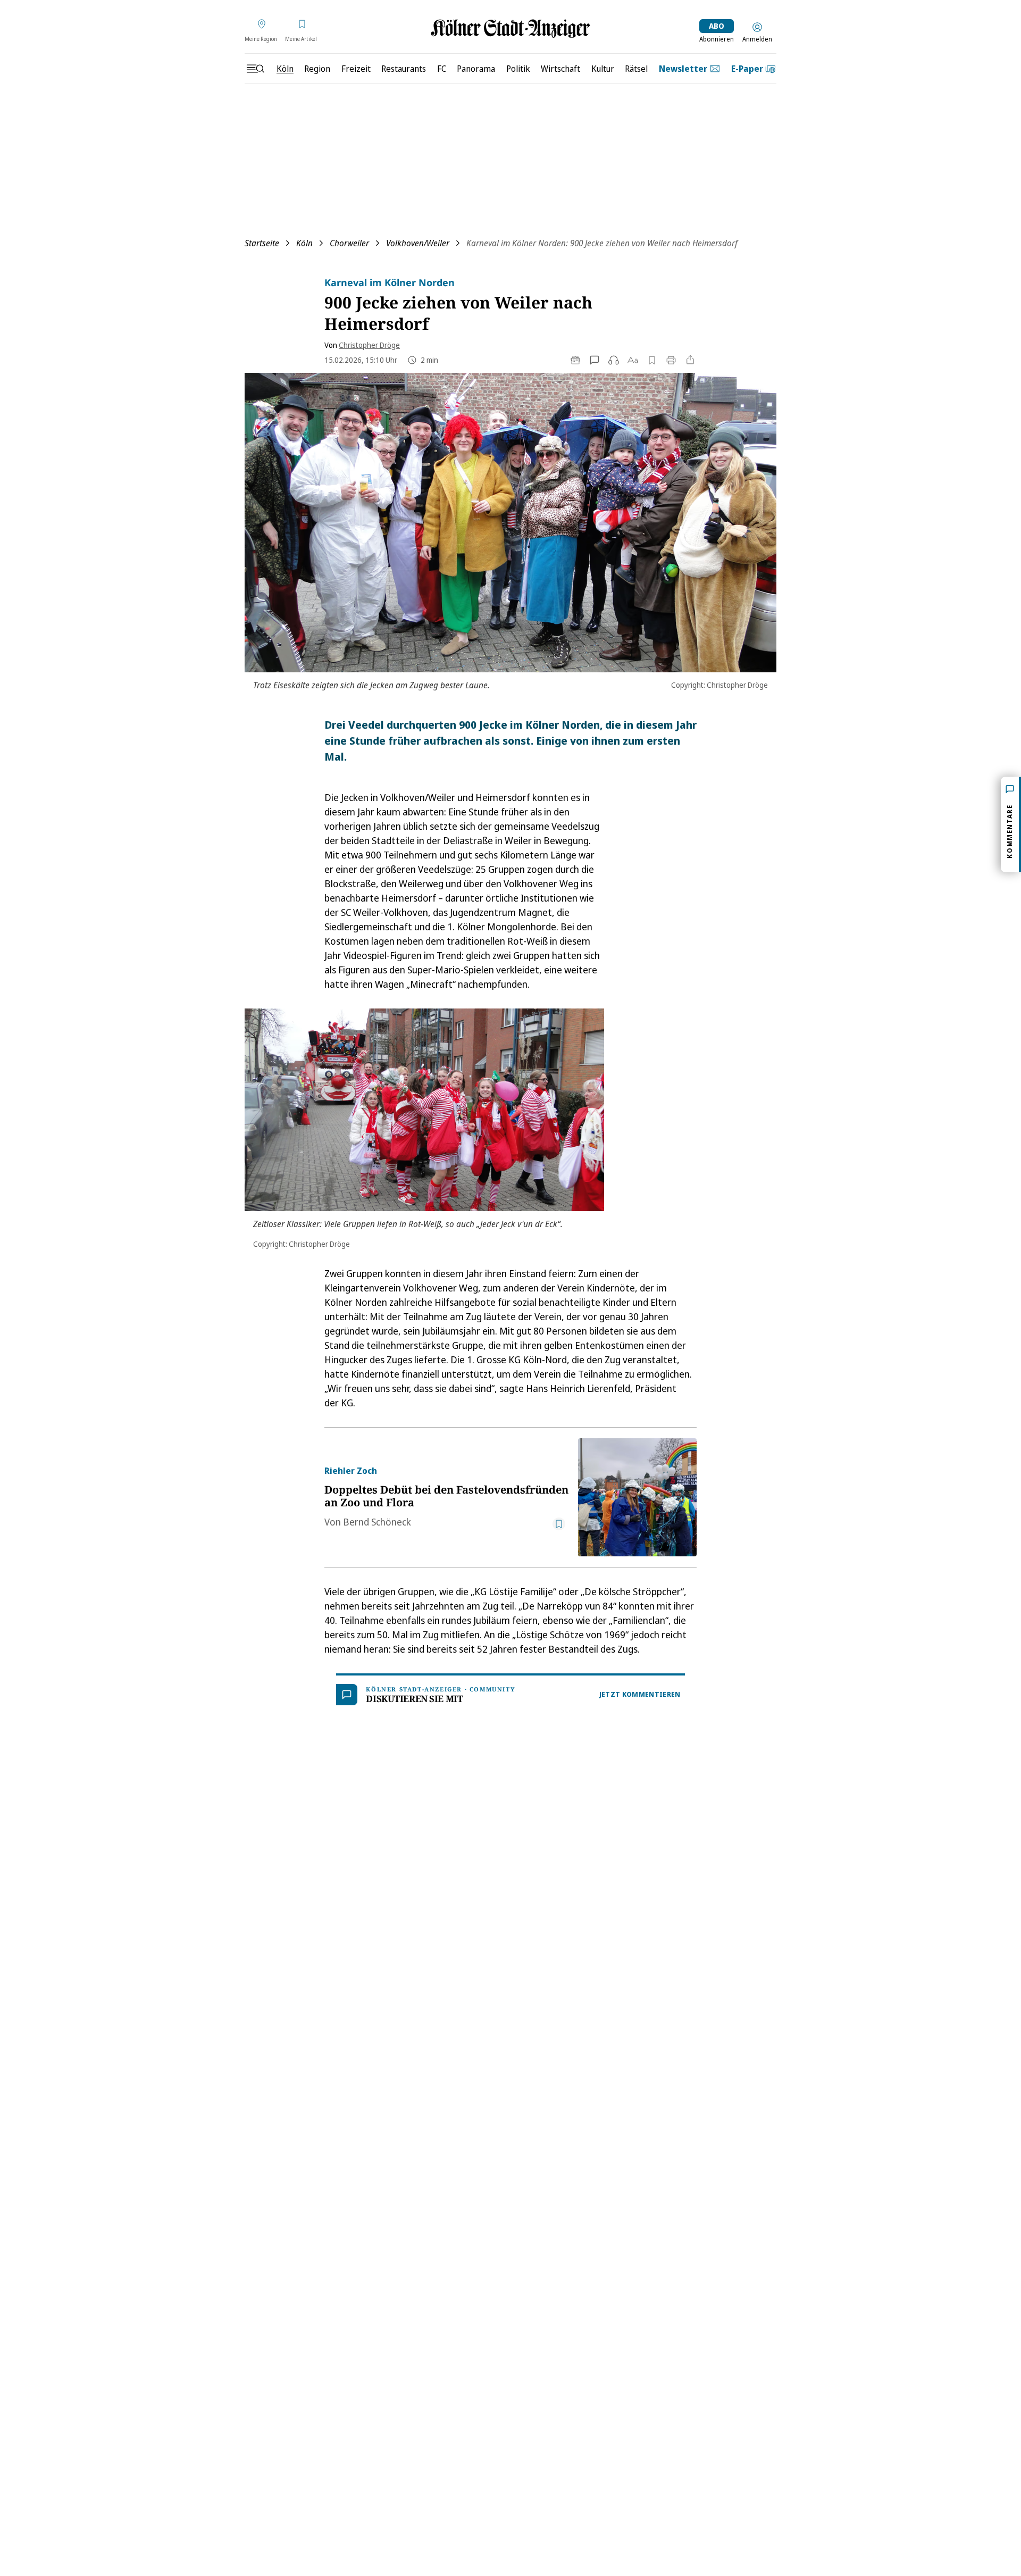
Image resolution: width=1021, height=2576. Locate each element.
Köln (304, 243)
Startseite (262, 243)
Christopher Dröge (369, 345)
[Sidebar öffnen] (255, 69)
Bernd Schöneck (377, 1522)
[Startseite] (510, 28)
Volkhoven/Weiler (418, 243)
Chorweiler (349, 243)
